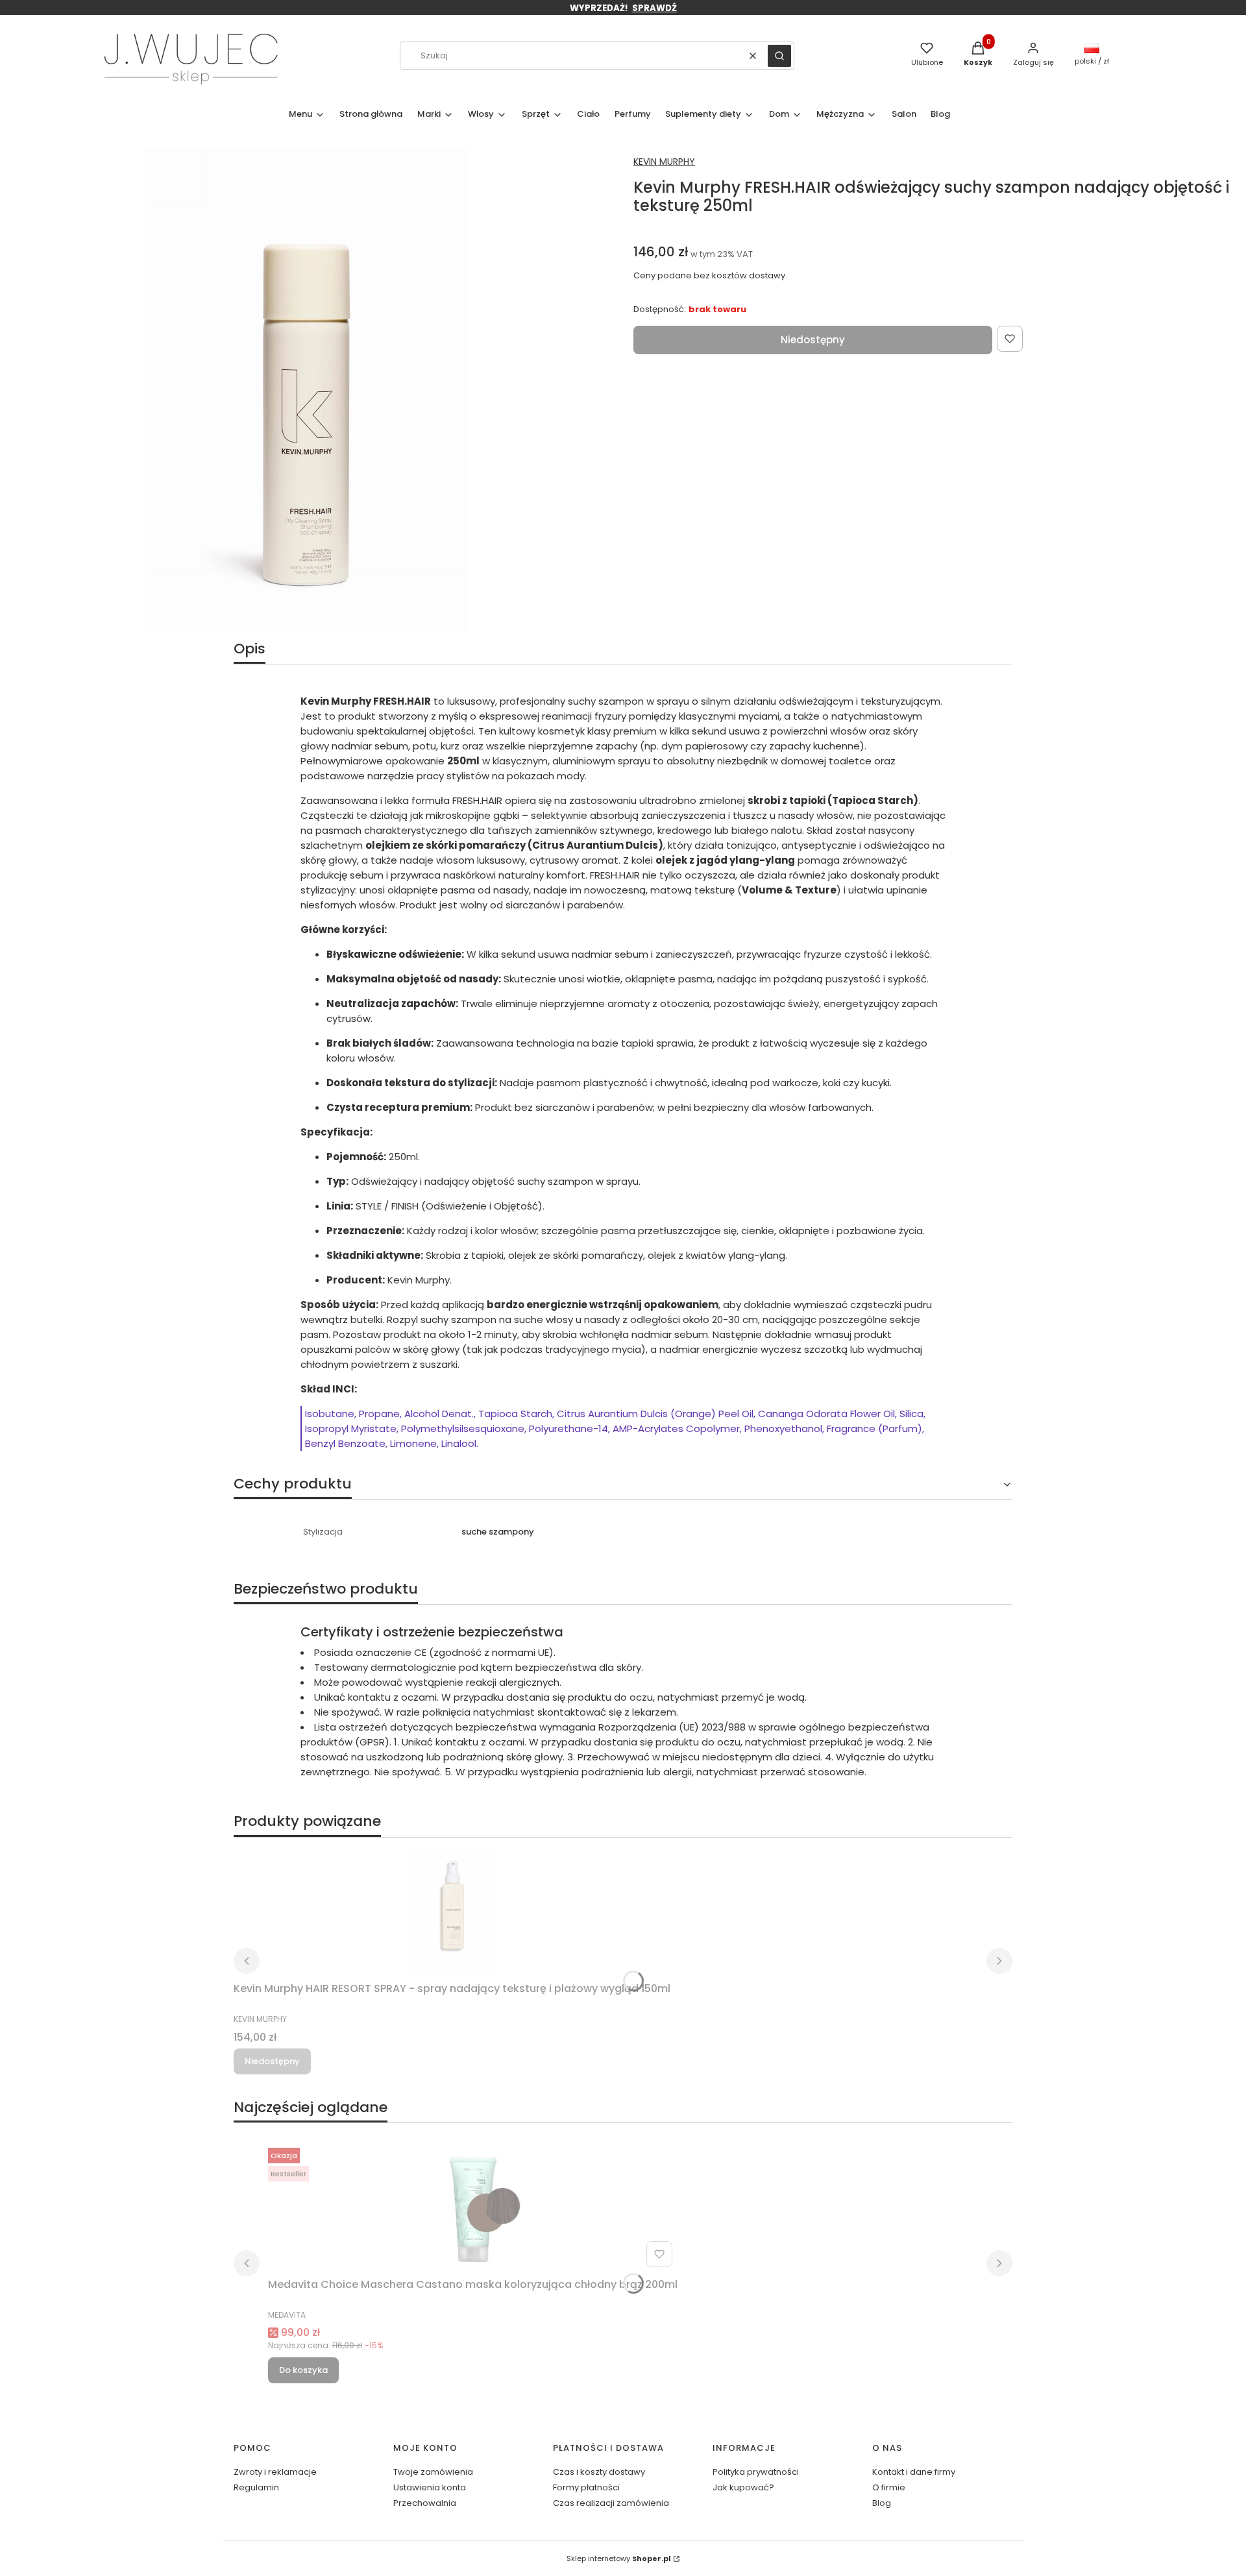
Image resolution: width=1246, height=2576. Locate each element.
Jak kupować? (743, 2487)
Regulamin (256, 2487)
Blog (882, 2503)
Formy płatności (586, 2487)
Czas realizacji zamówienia (611, 2503)
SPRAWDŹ (654, 8)
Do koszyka (303, 2370)
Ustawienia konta (430, 2487)
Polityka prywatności (756, 2472)
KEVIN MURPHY (664, 162)
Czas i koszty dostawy (599, 2472)
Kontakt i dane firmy (914, 2472)
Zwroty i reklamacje (275, 2472)
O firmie (889, 2487)
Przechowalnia (425, 2503)
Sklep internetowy (619, 2558)
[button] (779, 56)
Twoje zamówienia (433, 2472)
